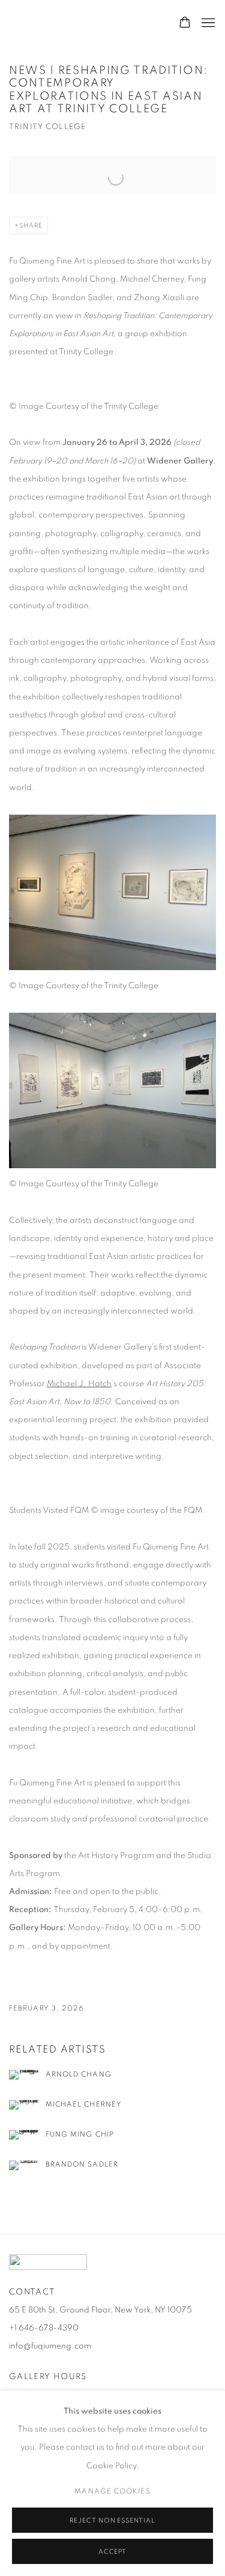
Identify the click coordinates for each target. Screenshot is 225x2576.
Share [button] (31, 225)
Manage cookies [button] (112, 2491)
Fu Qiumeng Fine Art (57, 23)
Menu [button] (207, 23)
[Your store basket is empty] (185, 23)
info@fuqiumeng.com (50, 2346)
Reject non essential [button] (112, 2520)
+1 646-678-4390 (44, 2328)
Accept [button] (113, 2552)
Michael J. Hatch (79, 1384)
